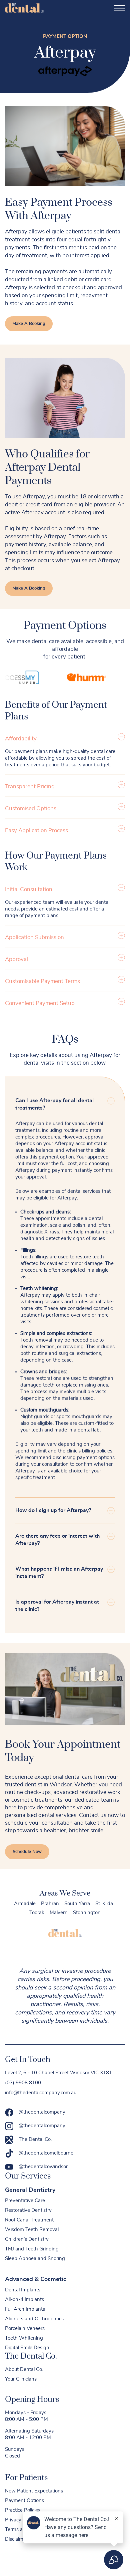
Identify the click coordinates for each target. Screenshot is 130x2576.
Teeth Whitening (24, 2338)
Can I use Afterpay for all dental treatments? (54, 1104)
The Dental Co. (35, 2139)
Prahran (50, 1904)
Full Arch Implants (25, 2309)
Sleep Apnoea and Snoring (35, 2259)
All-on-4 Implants (24, 2300)
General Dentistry (30, 2190)
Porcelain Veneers (25, 2328)
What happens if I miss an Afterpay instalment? (59, 1573)
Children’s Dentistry (27, 2239)
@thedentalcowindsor (43, 2167)
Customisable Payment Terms (42, 981)
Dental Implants (23, 2290)
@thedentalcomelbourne (46, 2153)
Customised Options (31, 808)
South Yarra (77, 1904)
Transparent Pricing (30, 786)
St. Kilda (104, 1904)
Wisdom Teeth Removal (32, 2230)
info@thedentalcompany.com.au (41, 2093)
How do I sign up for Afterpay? (53, 1510)
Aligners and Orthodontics (34, 2319)
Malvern (59, 1913)
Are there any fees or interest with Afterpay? (57, 1540)
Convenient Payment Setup (40, 1003)
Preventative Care (25, 2201)
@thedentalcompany (42, 2112)
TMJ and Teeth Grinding (32, 2249)
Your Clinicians (21, 2379)
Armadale (25, 1904)
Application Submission (34, 937)
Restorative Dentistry (28, 2210)
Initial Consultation (29, 889)
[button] (65, 738)
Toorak (37, 1913)
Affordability (21, 739)
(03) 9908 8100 (23, 2083)
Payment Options (24, 2501)
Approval (16, 959)
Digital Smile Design (27, 2348)
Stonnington (87, 1913)
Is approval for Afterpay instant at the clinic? (57, 1606)
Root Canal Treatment (29, 2220)
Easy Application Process (36, 830)
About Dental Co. (24, 2369)
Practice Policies (23, 2510)
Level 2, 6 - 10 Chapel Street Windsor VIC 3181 (58, 2073)
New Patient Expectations (34, 2491)
